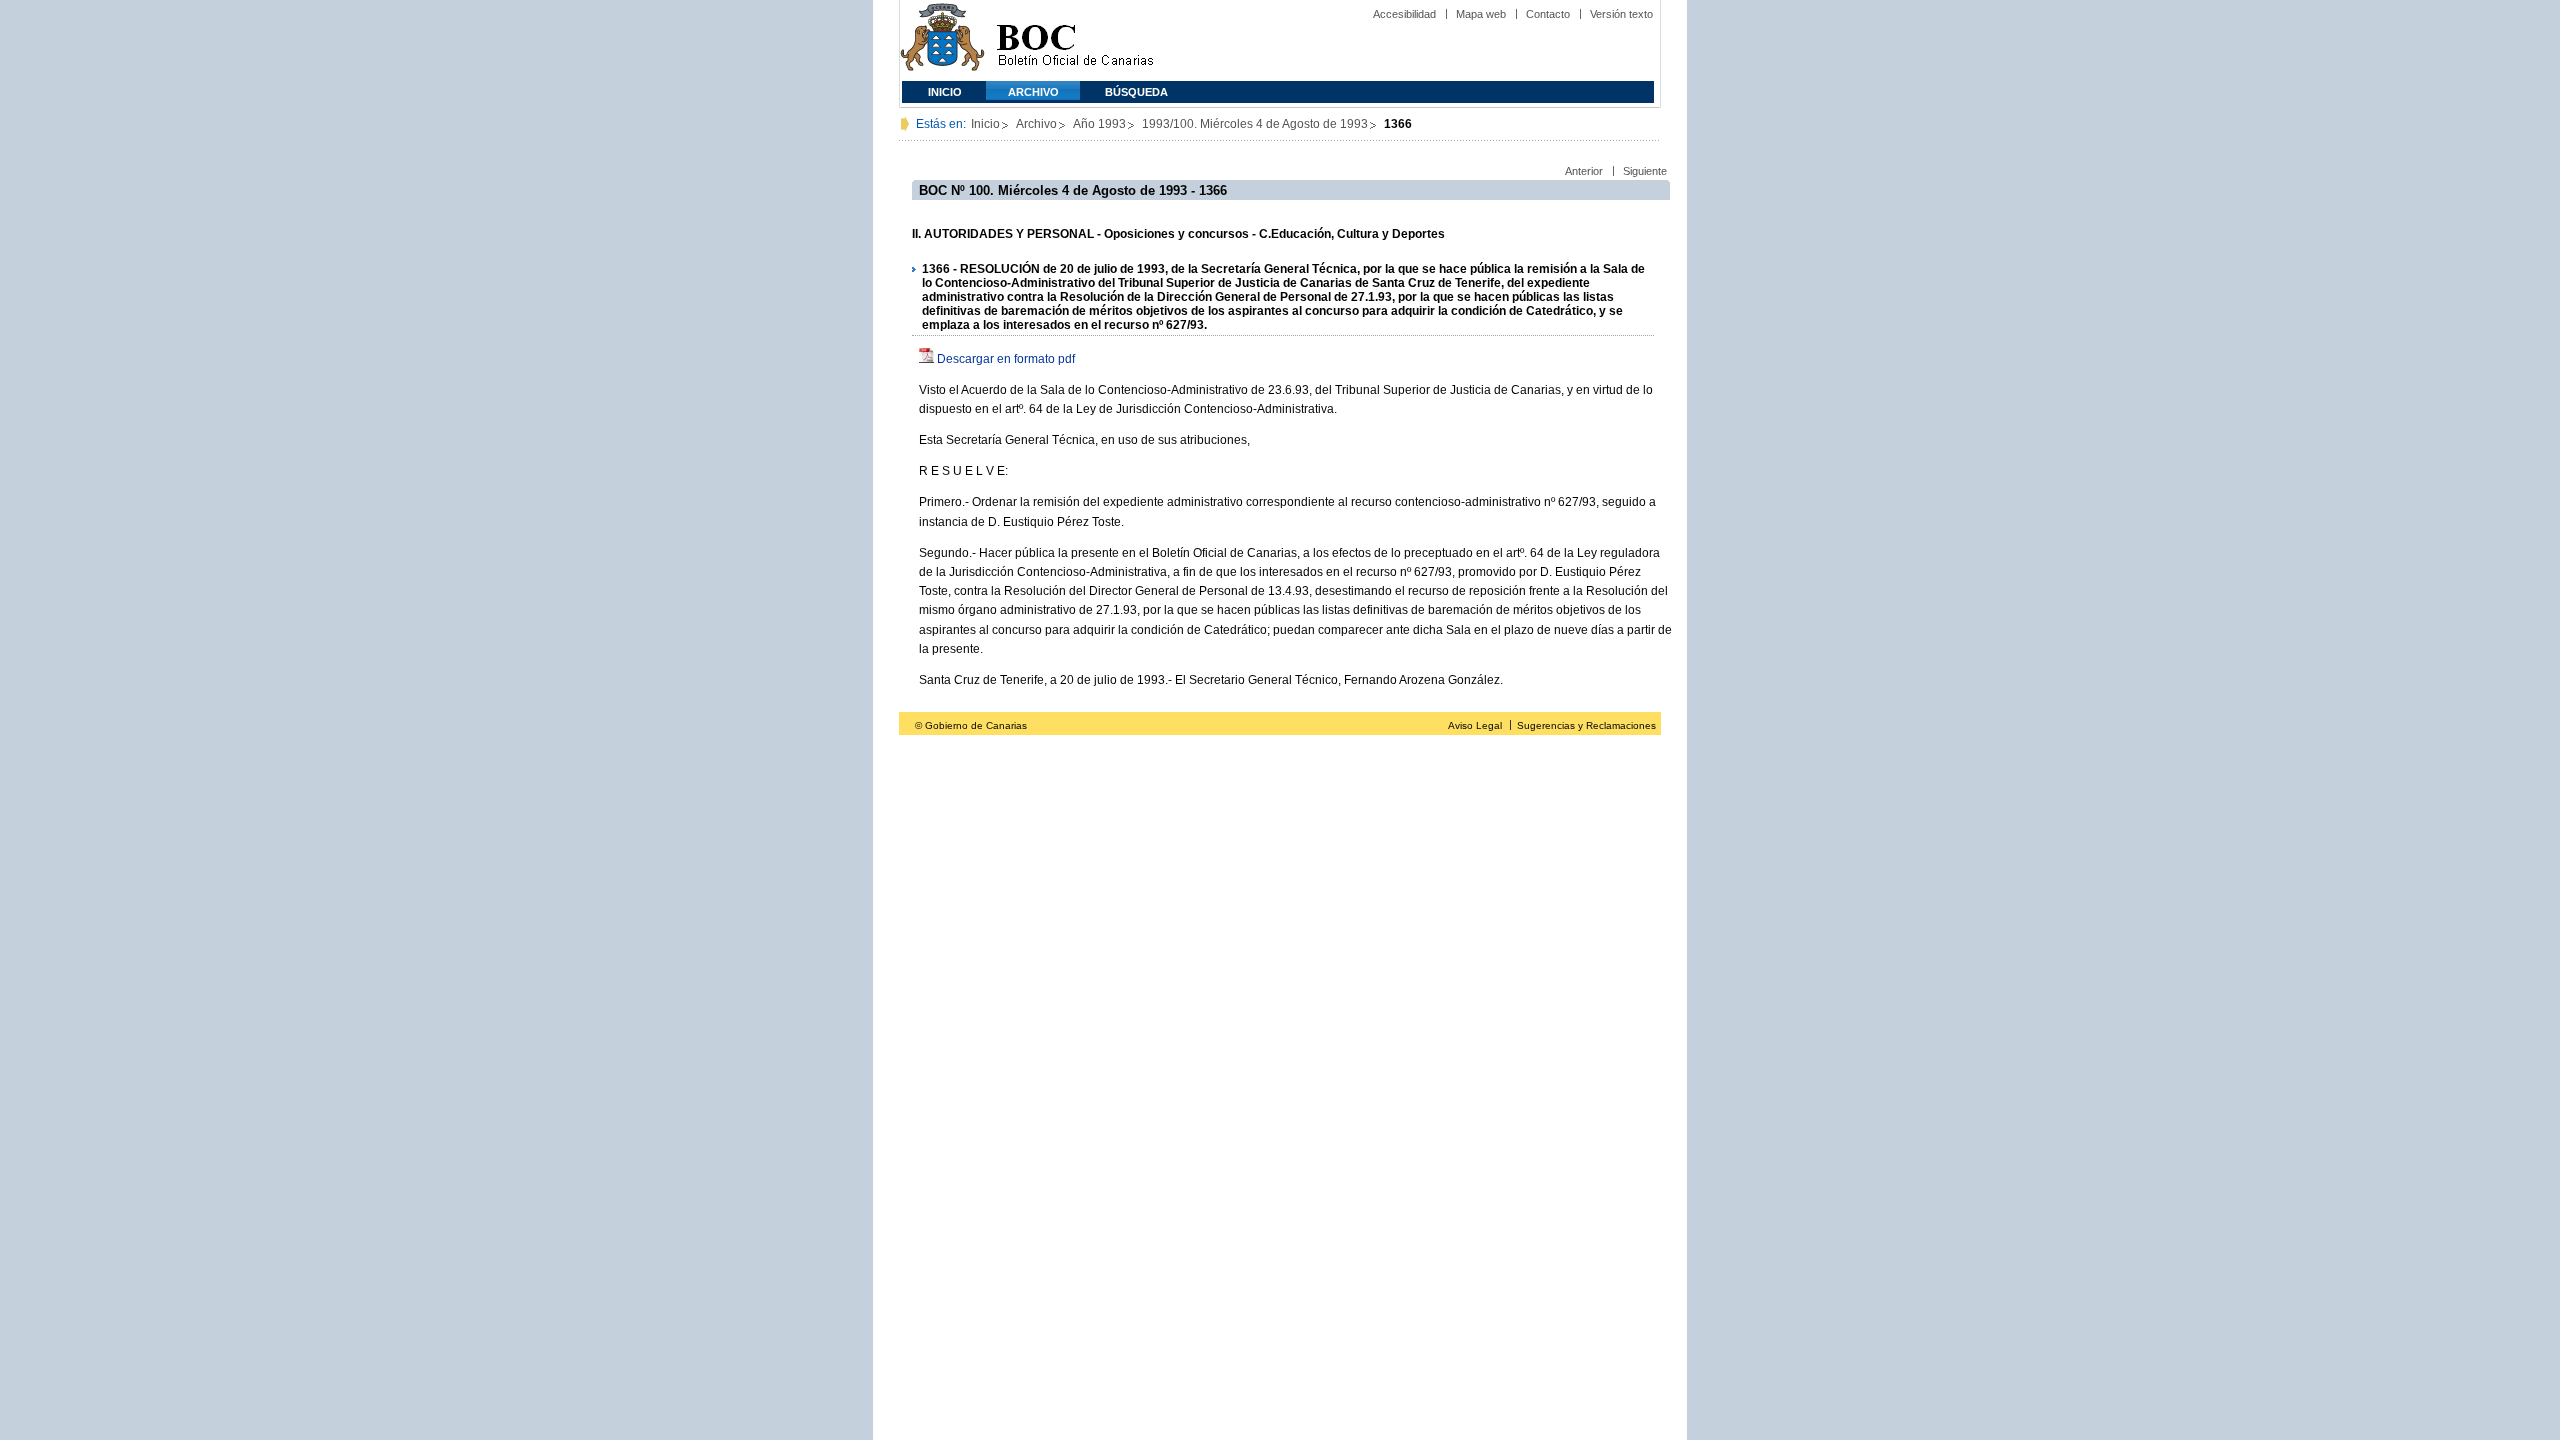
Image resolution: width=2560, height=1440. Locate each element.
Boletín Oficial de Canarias (1075, 40)
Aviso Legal (1475, 725)
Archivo (1033, 92)
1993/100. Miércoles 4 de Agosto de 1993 (1255, 124)
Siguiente (1645, 171)
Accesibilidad (1404, 14)
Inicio (945, 92)
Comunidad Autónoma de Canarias (942, 40)
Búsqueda (1136, 92)
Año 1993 (1099, 124)
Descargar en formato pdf (1006, 359)
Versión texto (1621, 14)
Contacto (1548, 14)
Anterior (1584, 171)
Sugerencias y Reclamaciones (1586, 725)
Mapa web (1481, 14)
